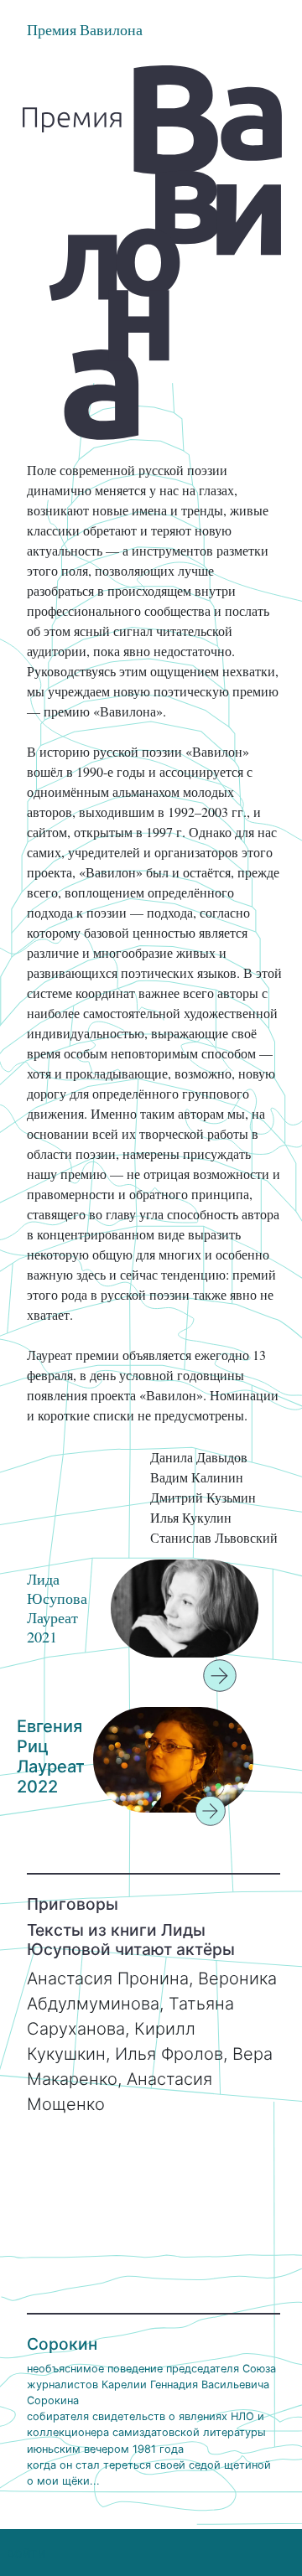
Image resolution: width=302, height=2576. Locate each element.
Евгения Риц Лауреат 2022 (51, 1756)
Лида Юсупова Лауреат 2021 (57, 1608)
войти (26, 2553)
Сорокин (62, 2344)
